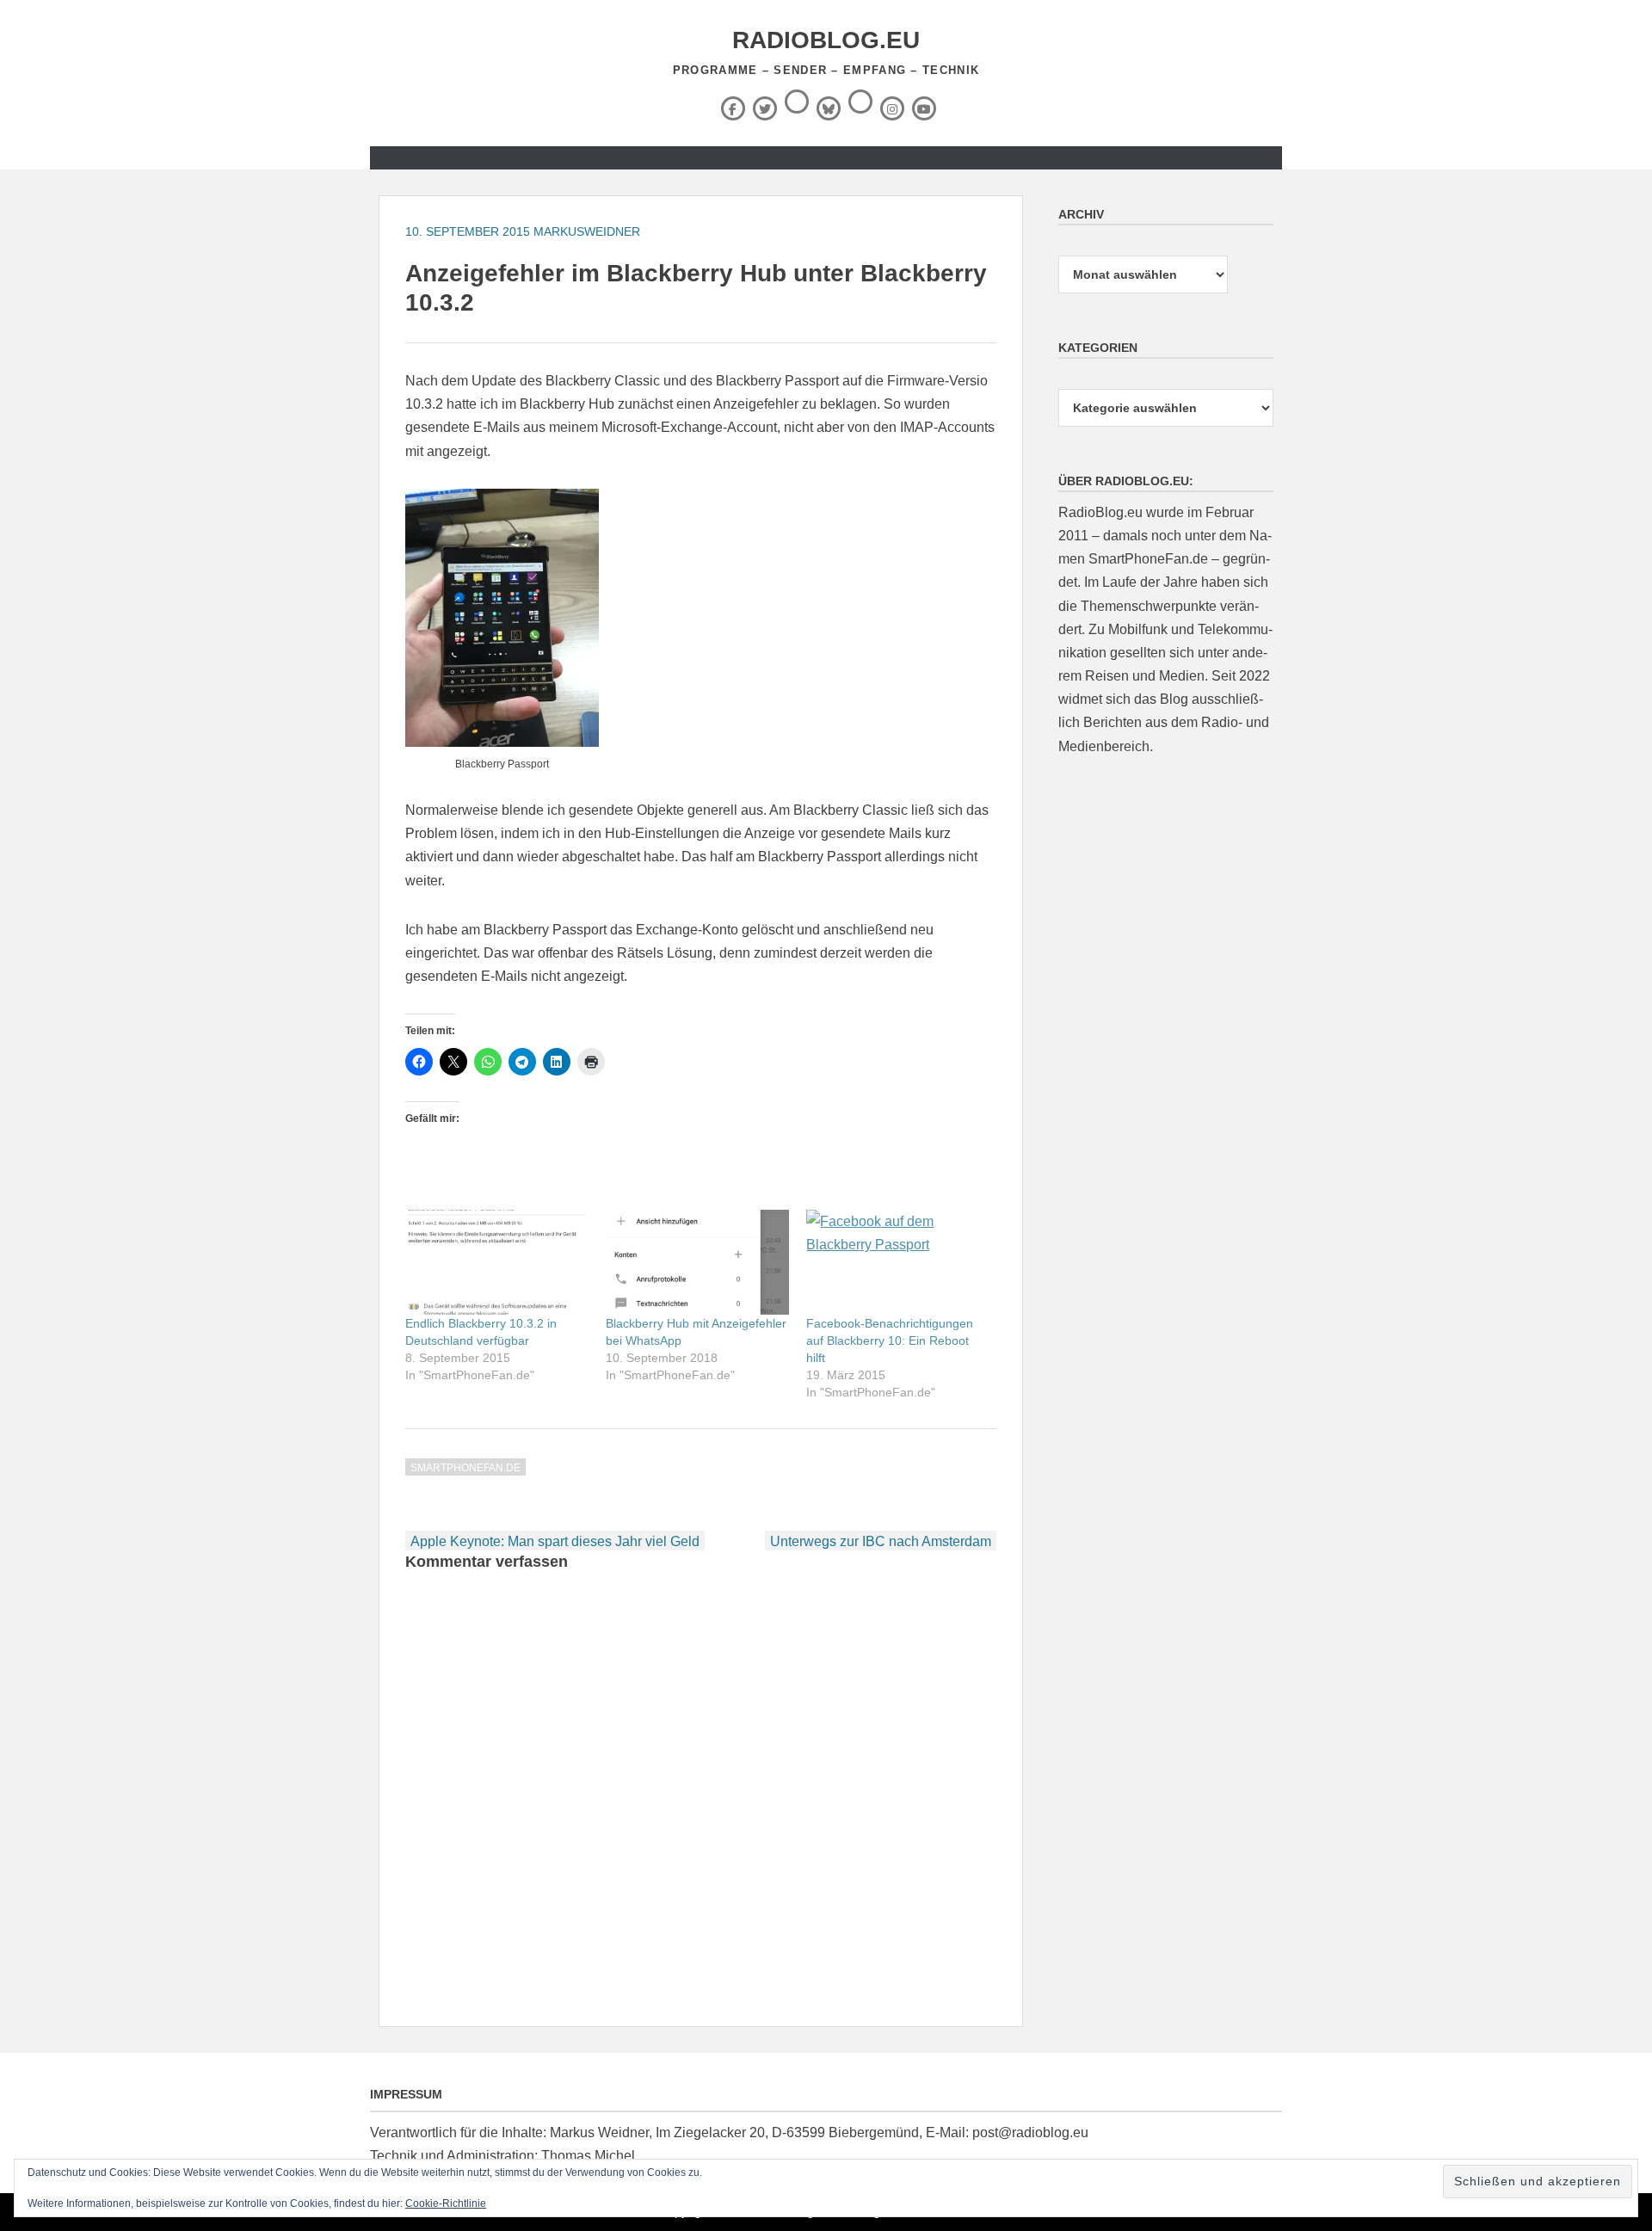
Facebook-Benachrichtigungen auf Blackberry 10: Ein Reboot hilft (890, 1340)
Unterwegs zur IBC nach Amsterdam (881, 1541)
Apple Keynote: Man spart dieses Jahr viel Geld (555, 1541)
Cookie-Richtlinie (446, 2203)
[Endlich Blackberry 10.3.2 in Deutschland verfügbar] (497, 1262)
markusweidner (587, 231)
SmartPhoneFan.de (465, 1468)
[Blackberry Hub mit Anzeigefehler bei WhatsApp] (697, 1262)
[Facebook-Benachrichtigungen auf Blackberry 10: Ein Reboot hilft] (898, 1262)
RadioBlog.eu (826, 40)
